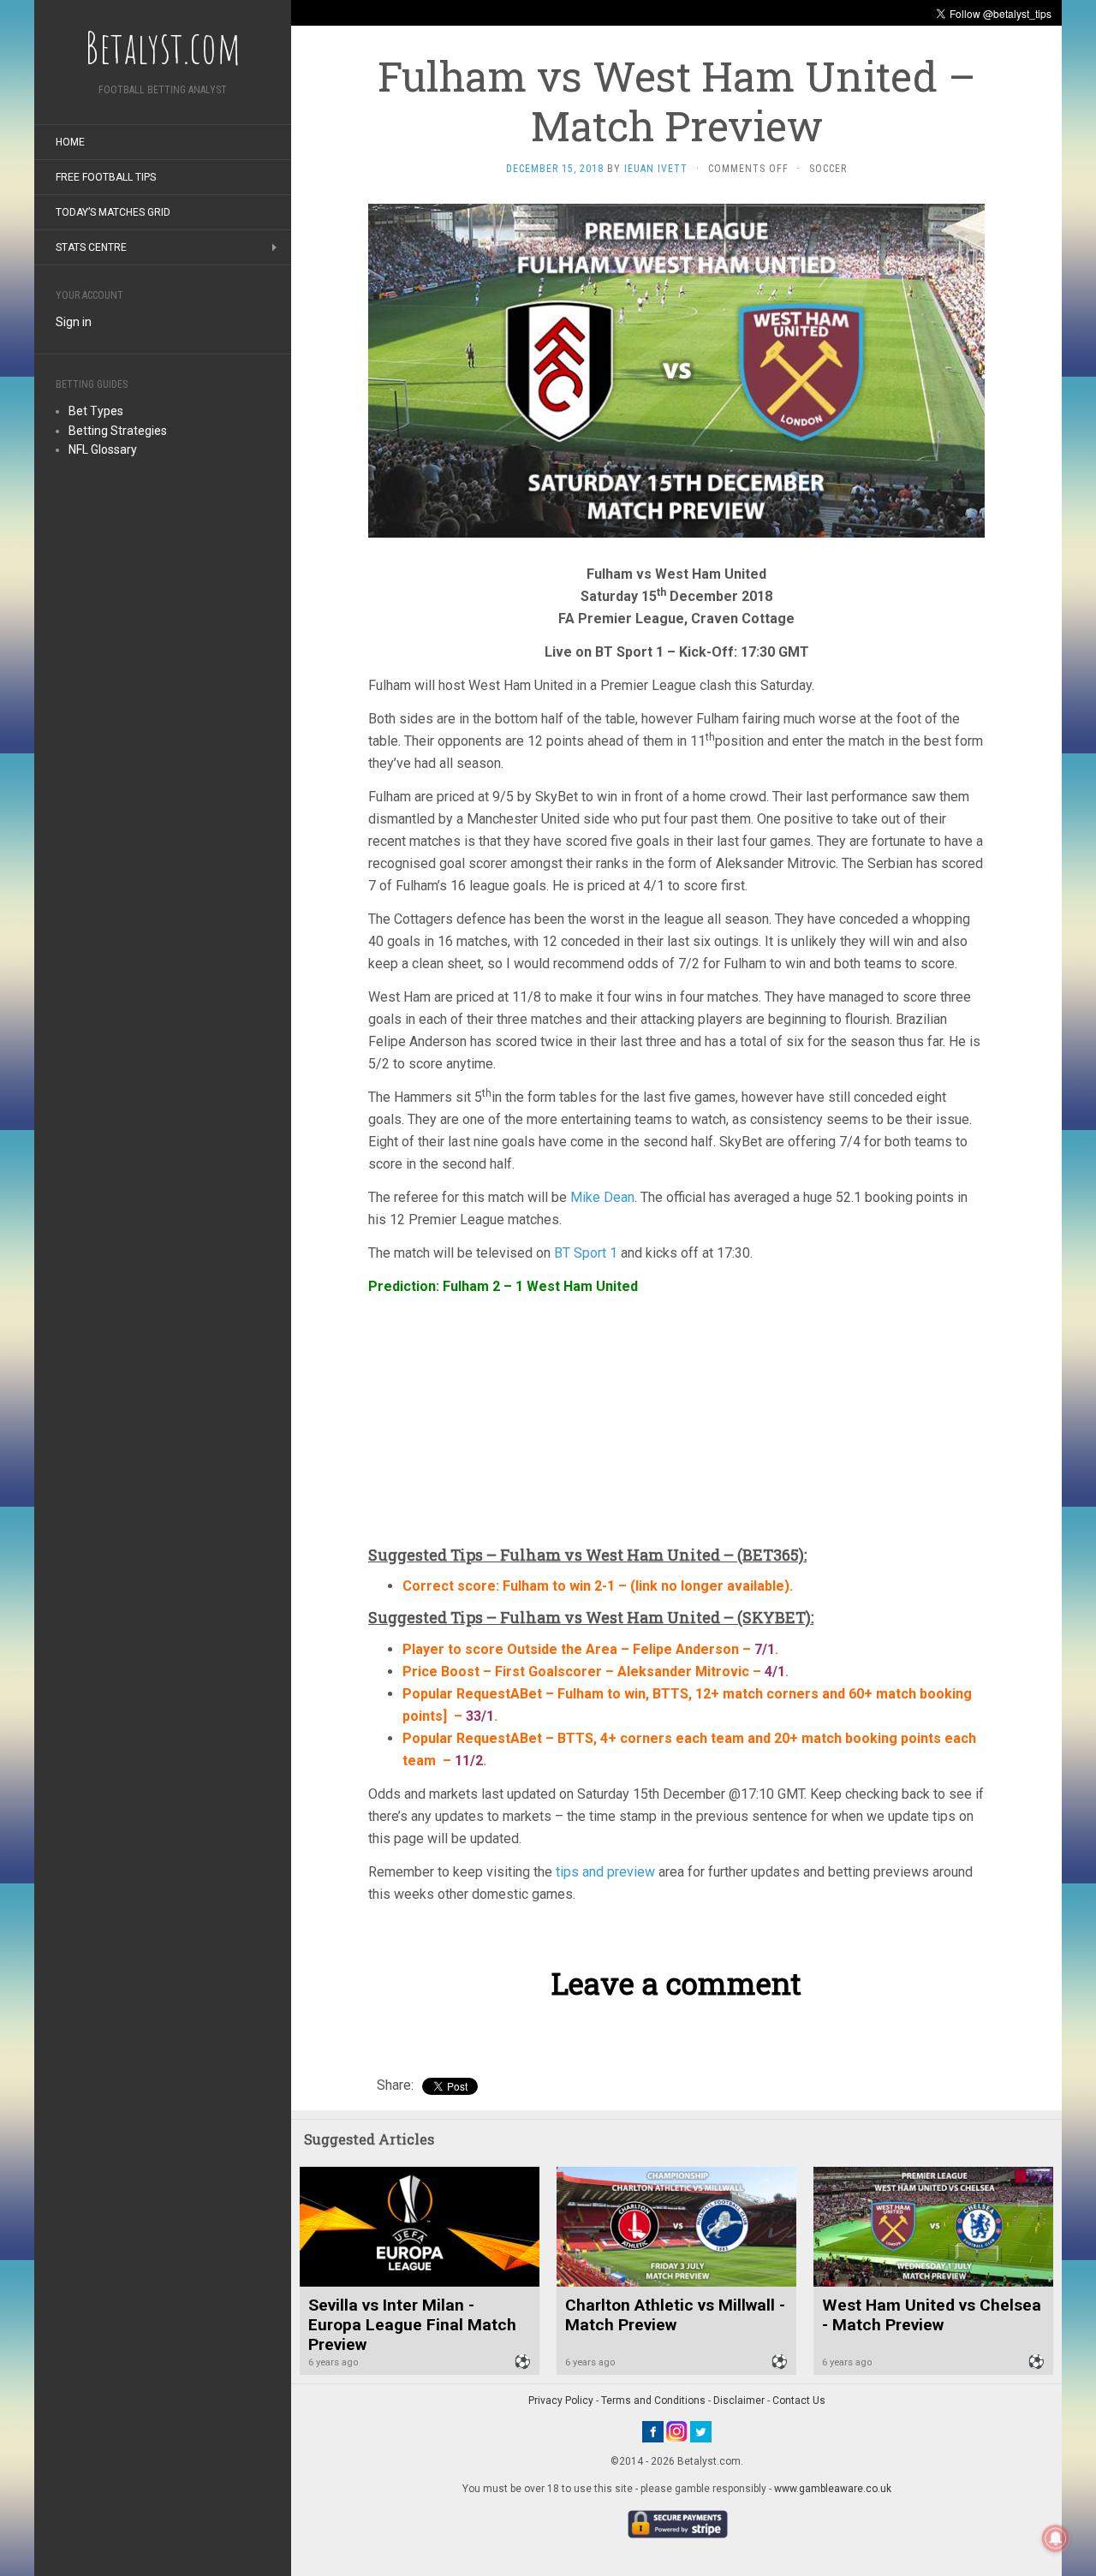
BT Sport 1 (586, 1253)
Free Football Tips (106, 177)
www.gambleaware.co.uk (833, 2489)
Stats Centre (91, 247)
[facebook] (653, 2430)
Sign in (74, 322)
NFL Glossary (103, 449)
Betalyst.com (163, 47)
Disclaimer (739, 2400)
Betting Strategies (118, 431)
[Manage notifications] (1056, 2538)
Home (70, 142)
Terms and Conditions (653, 2400)
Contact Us (799, 2400)
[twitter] (701, 2430)
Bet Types (96, 411)
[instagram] (677, 2430)
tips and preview (605, 1872)
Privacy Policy (561, 2400)
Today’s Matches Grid (113, 212)
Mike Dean (602, 1197)
